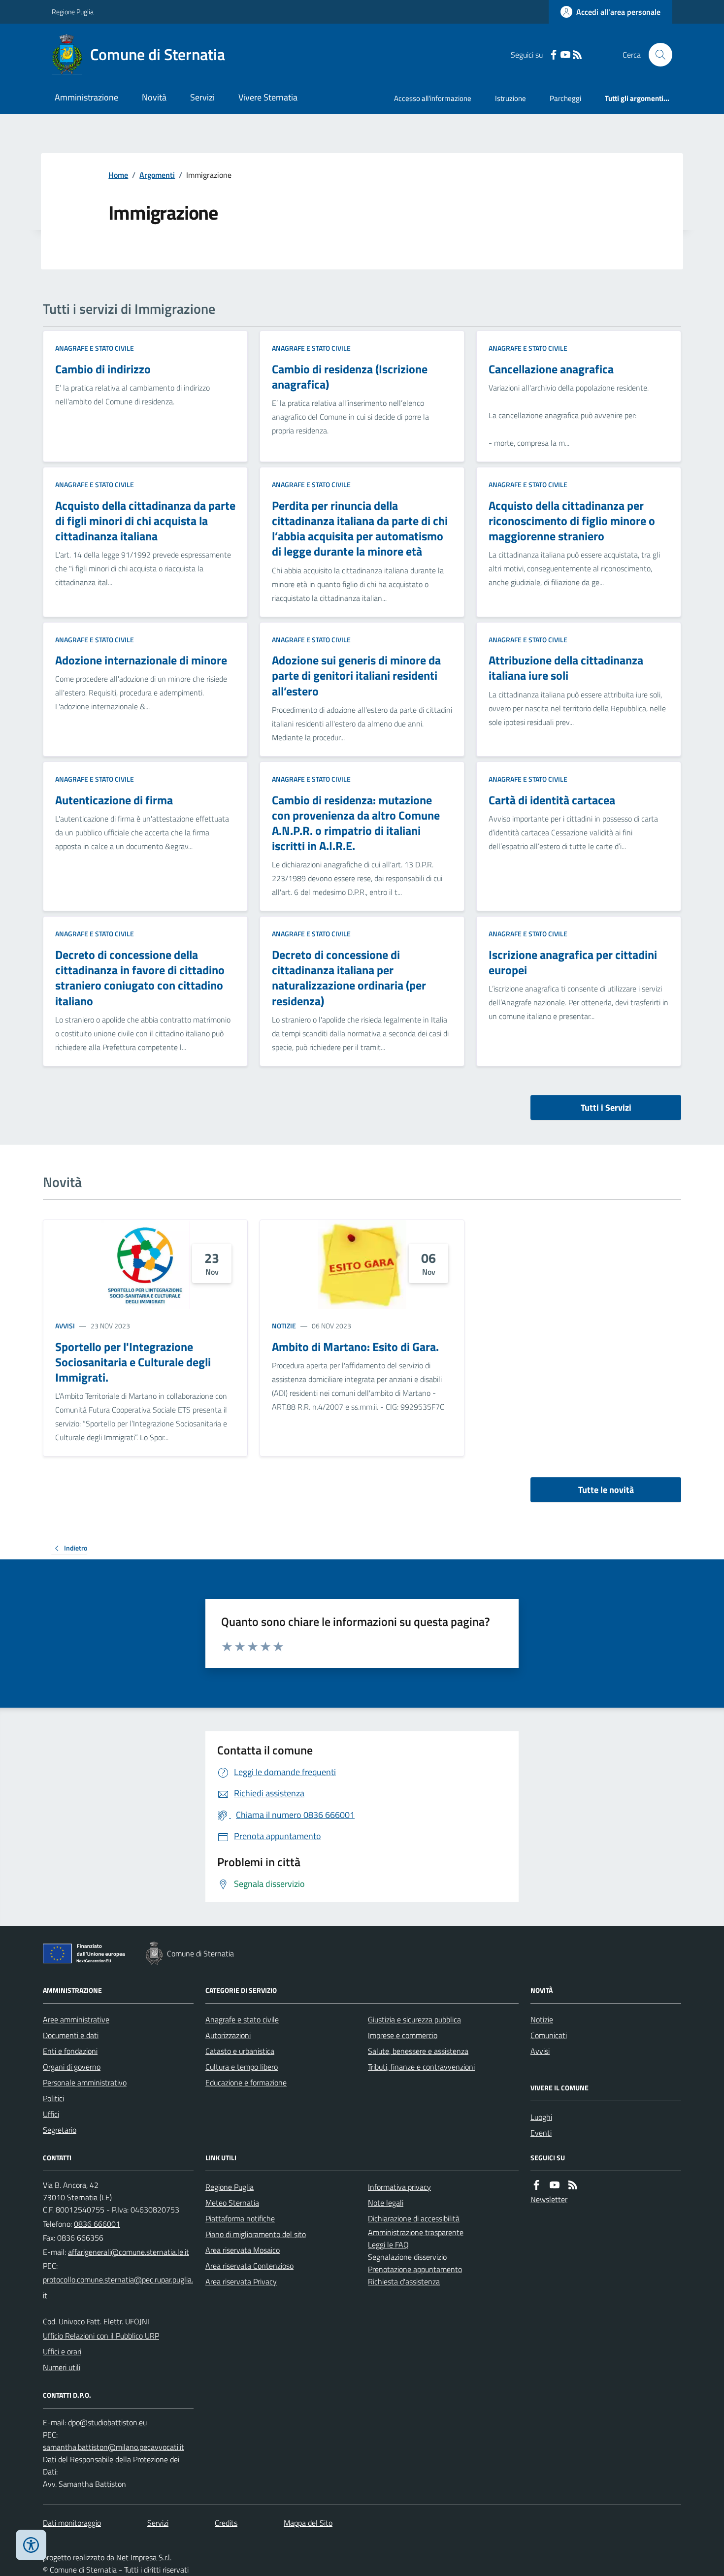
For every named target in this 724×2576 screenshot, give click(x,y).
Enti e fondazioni (70, 2051)
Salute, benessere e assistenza (418, 2051)
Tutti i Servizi (606, 1107)
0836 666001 (97, 2224)
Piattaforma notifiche (240, 2218)
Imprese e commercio (403, 2035)
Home (118, 175)
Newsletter (549, 2199)
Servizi (202, 97)
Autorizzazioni (228, 2035)
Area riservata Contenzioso (249, 2266)
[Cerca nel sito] (657, 55)
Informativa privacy (399, 2187)
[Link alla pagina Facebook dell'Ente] (536, 2185)
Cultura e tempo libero (242, 2067)
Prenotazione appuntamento (415, 2269)
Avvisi (65, 1326)
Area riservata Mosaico (243, 2250)
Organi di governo (72, 2067)
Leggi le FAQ (388, 2245)
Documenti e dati (71, 2035)
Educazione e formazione (246, 2082)
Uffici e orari (62, 2351)
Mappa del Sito (308, 2523)
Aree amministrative (76, 2019)
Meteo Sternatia (232, 2203)
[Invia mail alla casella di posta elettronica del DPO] (107, 2423)
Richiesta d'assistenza (404, 2281)
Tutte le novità (606, 1490)
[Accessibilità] (31, 2545)
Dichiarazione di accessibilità (414, 2218)
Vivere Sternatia (268, 97)
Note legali (386, 2203)
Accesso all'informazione (433, 98)
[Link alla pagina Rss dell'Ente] (573, 2185)
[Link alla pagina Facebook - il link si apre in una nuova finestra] (554, 55)
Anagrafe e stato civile (95, 348)
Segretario (60, 2130)
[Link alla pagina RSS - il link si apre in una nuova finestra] (577, 55)
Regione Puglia (73, 12)
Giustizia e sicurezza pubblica (414, 2019)
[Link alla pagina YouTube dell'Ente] (555, 2185)
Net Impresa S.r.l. (144, 2557)
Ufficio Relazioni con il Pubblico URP (101, 2336)
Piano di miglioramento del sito (256, 2234)
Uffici (51, 2114)
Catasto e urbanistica (240, 2051)
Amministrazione (86, 97)
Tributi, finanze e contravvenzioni (421, 2067)
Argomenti (157, 175)
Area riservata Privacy (241, 2281)
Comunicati (549, 2035)
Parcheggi (565, 98)
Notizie (284, 1326)
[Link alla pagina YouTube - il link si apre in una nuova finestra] (565, 55)
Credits (226, 2523)
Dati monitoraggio (72, 2523)
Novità (154, 97)
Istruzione (510, 98)
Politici (53, 2098)
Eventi (541, 2133)
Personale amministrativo (85, 2082)
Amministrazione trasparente (416, 2232)
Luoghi (541, 2117)
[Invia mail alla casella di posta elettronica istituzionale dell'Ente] (129, 2252)
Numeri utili (62, 2367)
